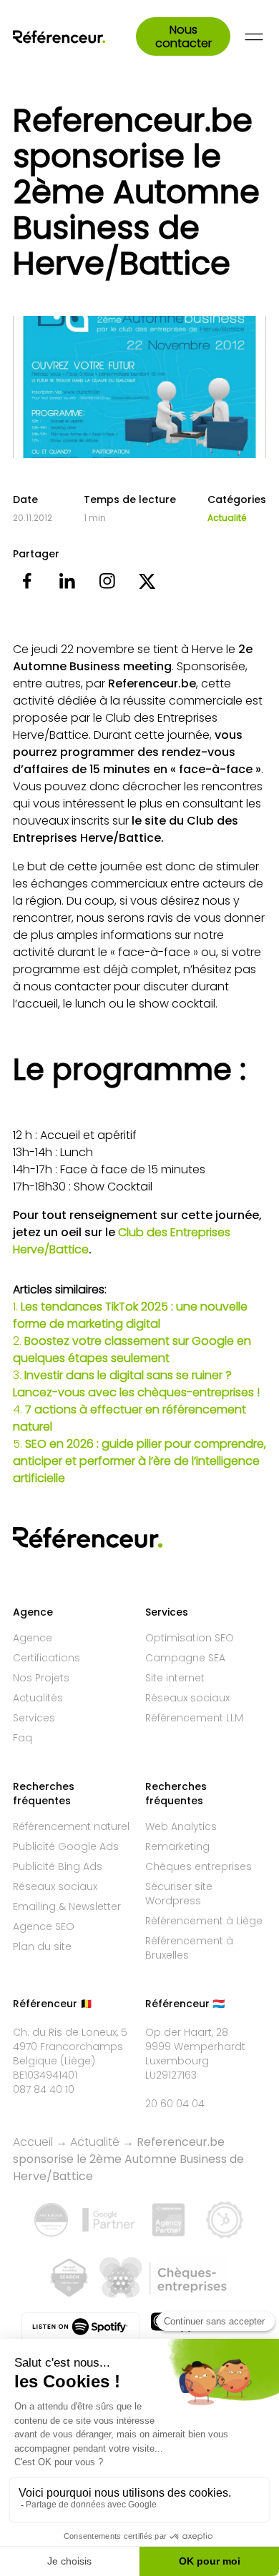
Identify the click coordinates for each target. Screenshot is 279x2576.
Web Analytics (181, 1826)
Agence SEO (44, 1926)
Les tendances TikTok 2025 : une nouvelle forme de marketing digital (130, 1315)
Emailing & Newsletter (67, 1906)
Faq (23, 1738)
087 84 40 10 (44, 2089)
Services (34, 1718)
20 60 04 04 (175, 2104)
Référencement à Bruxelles (189, 1948)
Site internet (175, 1678)
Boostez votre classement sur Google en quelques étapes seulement (132, 1349)
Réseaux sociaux (187, 1698)
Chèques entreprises (199, 1866)
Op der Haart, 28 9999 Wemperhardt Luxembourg (195, 2047)
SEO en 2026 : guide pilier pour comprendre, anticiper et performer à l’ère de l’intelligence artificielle (139, 1461)
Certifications (46, 1658)
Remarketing (177, 1846)
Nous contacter (183, 36)
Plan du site (42, 1946)
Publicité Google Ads (66, 1846)
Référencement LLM (194, 1718)
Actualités (38, 1698)
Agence (33, 1638)
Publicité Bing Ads (58, 1866)
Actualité (227, 518)
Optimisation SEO (190, 1638)
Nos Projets (41, 1678)
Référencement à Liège (204, 1921)
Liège (78, 2061)
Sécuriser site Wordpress (179, 1894)
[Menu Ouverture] (254, 37)
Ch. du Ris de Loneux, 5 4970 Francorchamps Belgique (70, 2047)
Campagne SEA (185, 1658)
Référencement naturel (71, 1826)
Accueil (33, 2142)
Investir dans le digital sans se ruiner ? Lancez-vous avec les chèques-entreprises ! (136, 1384)
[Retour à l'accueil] (74, 37)
